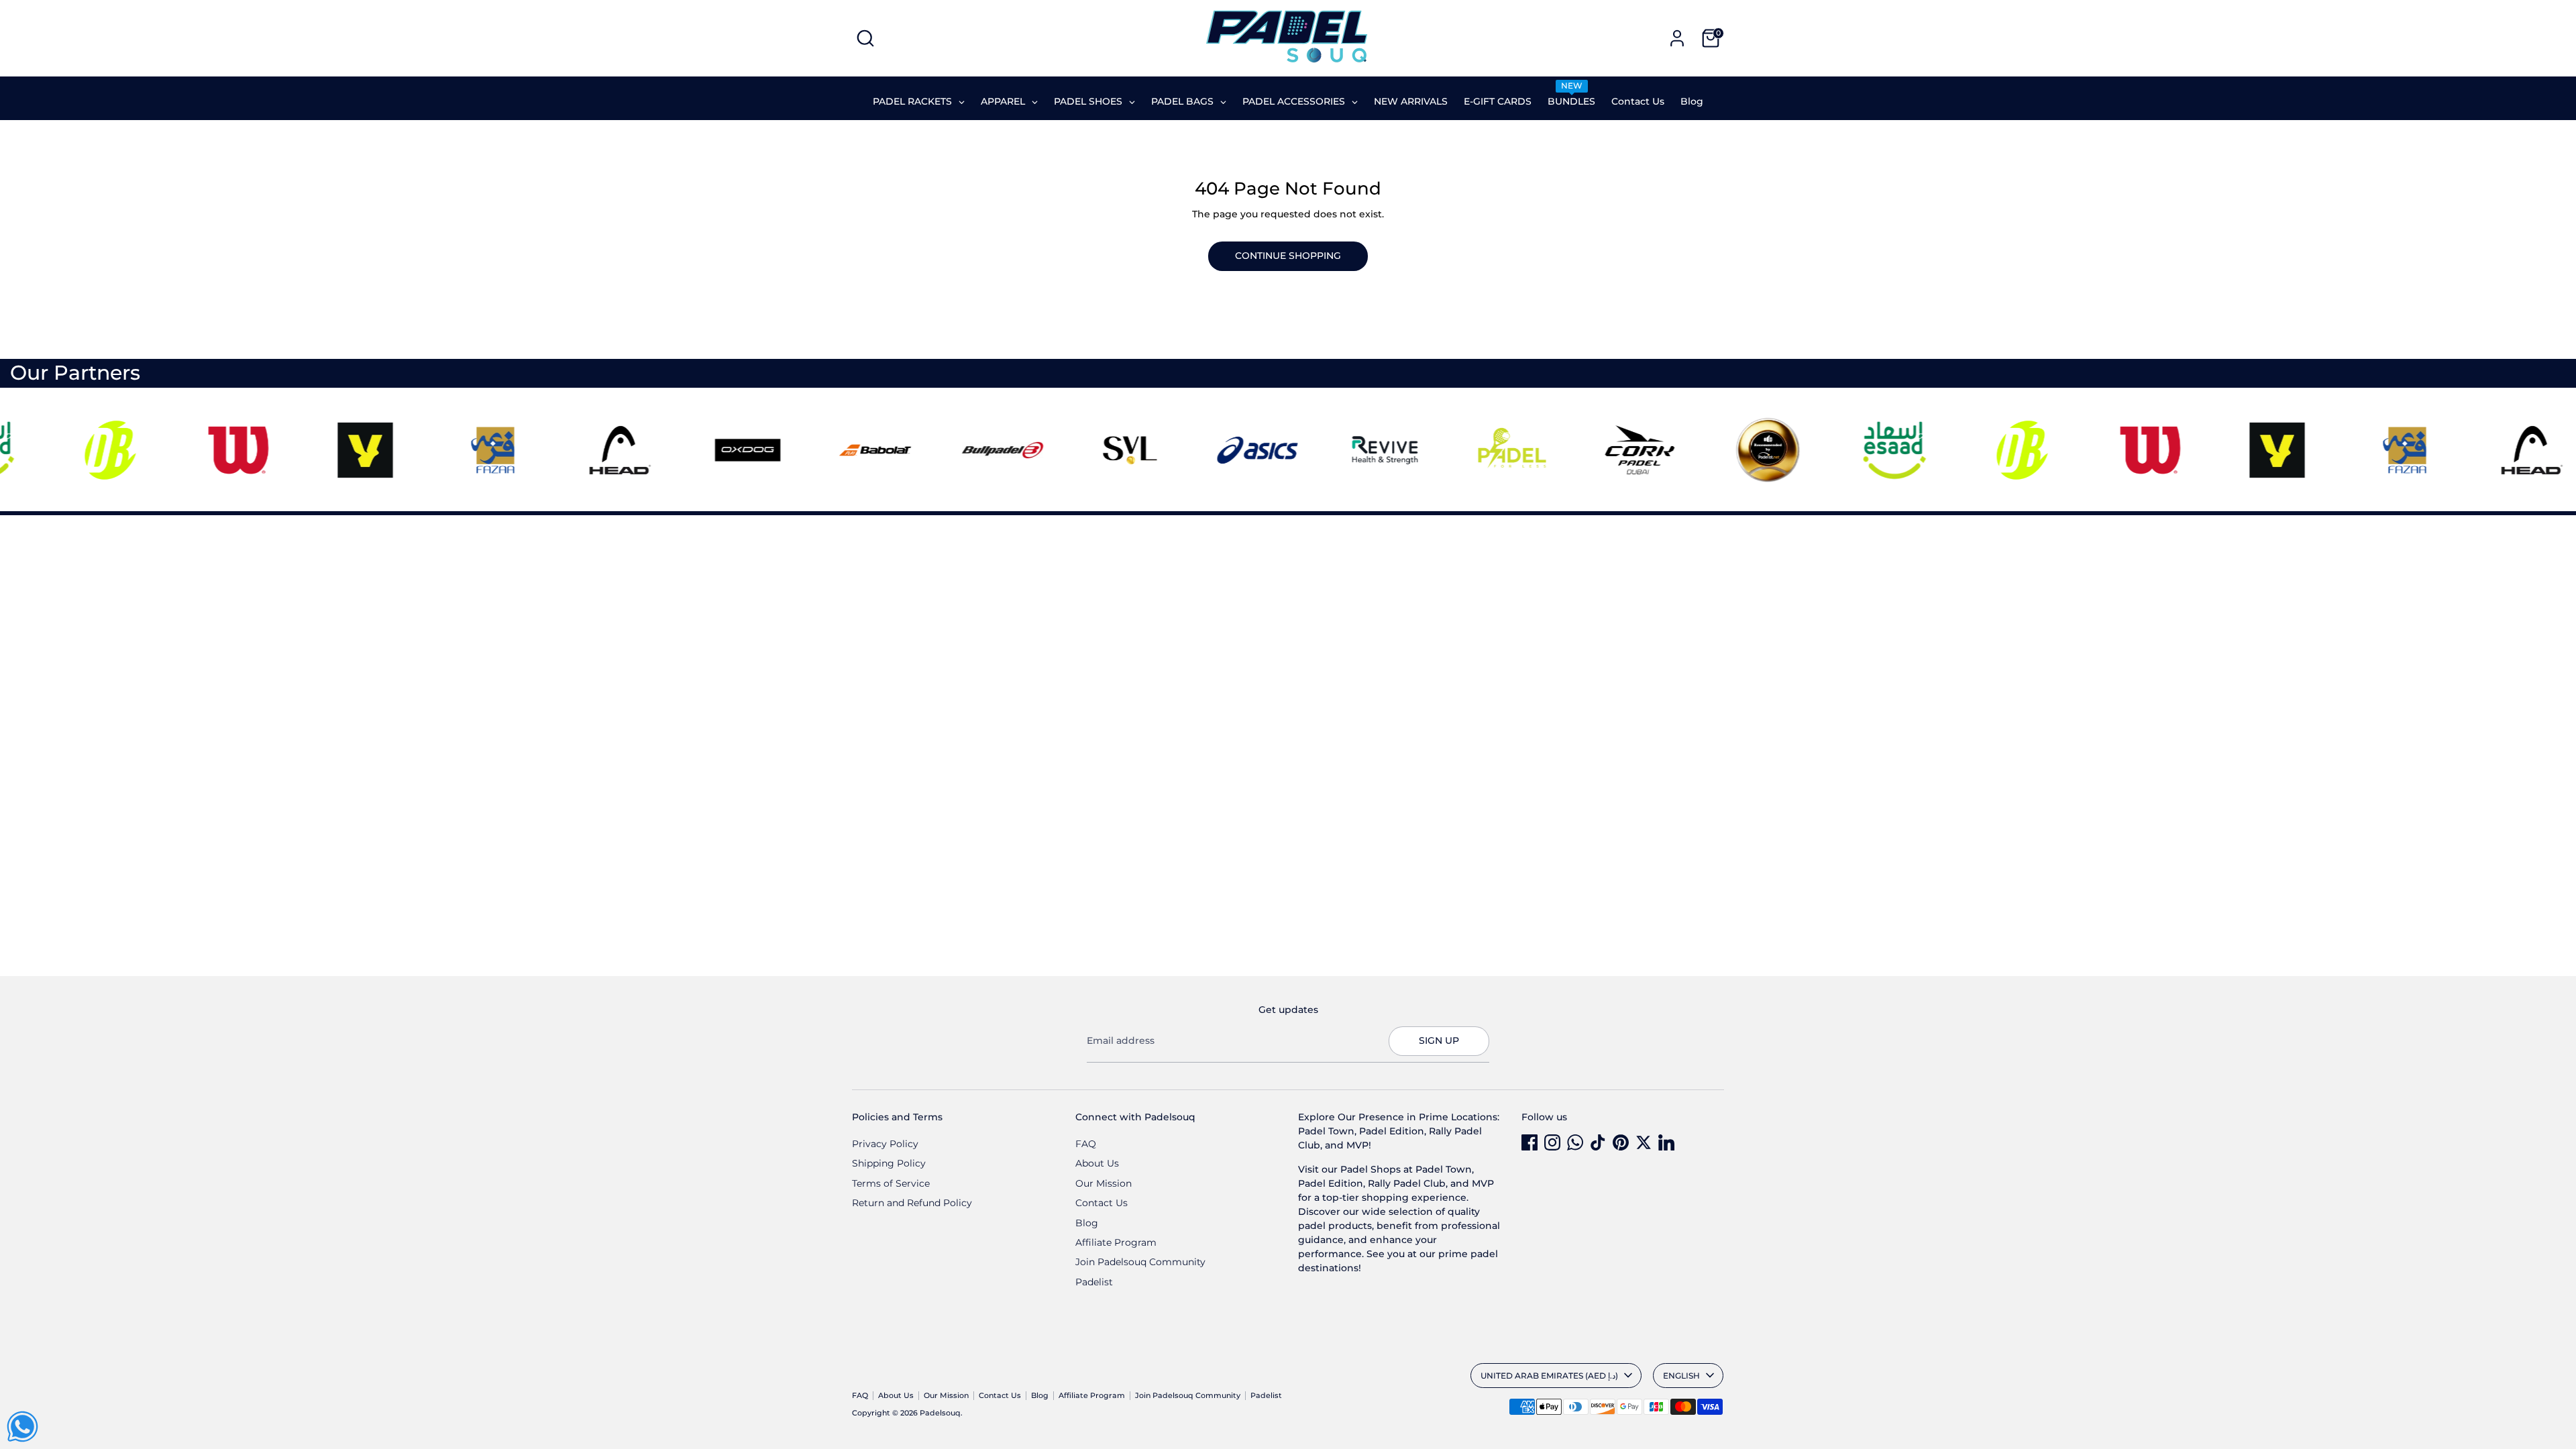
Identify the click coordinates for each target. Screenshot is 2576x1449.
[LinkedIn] (1666, 1142)
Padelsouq (940, 1413)
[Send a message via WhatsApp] (22, 1427)
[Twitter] (1644, 1142)
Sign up (1439, 1040)
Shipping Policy (889, 1163)
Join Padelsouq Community (1140, 1262)
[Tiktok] (1598, 1142)
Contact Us (1102, 1203)
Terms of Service (891, 1183)
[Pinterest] (1621, 1142)
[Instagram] (1552, 1142)
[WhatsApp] (1575, 1142)
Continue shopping (1288, 256)
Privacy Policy (885, 1144)
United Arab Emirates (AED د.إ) (1549, 1376)
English (1681, 1376)
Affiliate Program (1116, 1242)
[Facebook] (1529, 1142)
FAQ (1086, 1144)
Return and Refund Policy (912, 1203)
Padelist (1094, 1282)
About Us (1097, 1163)
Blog (1087, 1223)
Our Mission (1104, 1183)
